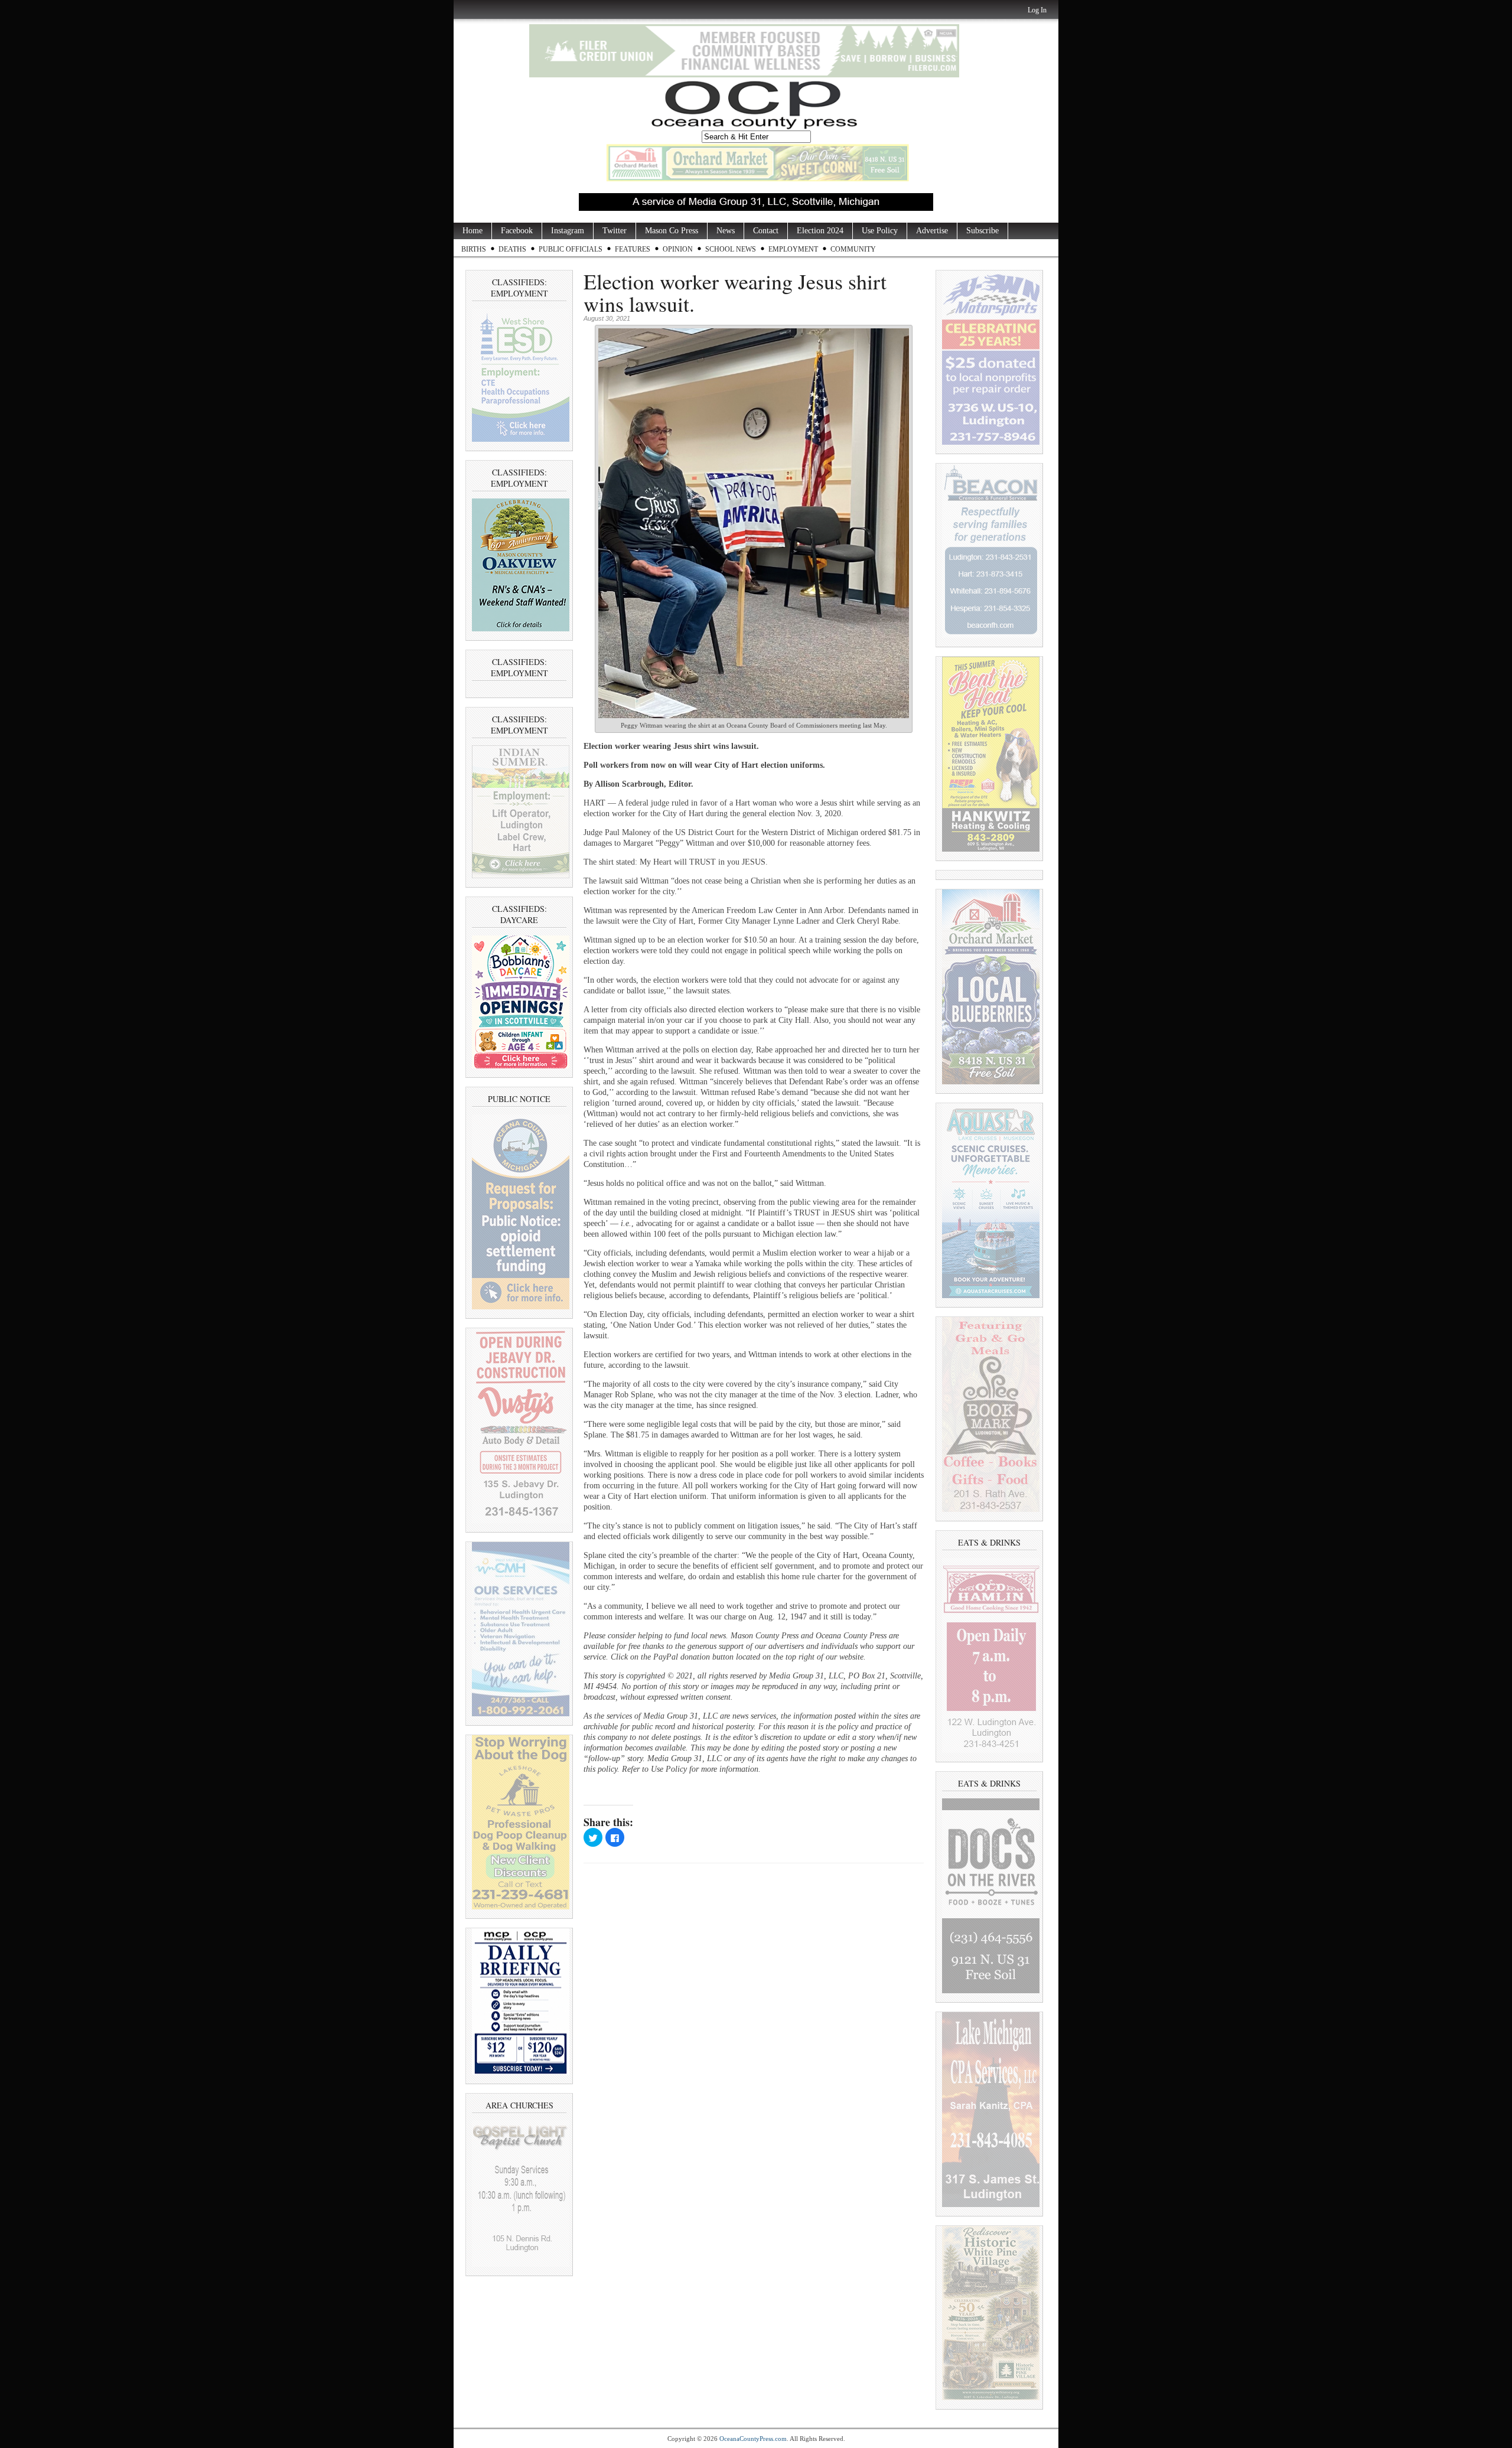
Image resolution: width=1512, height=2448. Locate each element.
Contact (766, 231)
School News (731, 249)
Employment (793, 249)
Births (474, 249)
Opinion (678, 249)
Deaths (512, 249)
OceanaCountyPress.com (753, 2439)
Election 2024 (820, 231)
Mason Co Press (672, 231)
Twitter (615, 231)
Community (853, 249)
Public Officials (571, 249)
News (726, 231)
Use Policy (880, 231)
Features (633, 249)
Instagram (568, 231)
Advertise (932, 231)
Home (472, 231)
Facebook (517, 231)
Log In (1037, 10)
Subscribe (983, 231)
